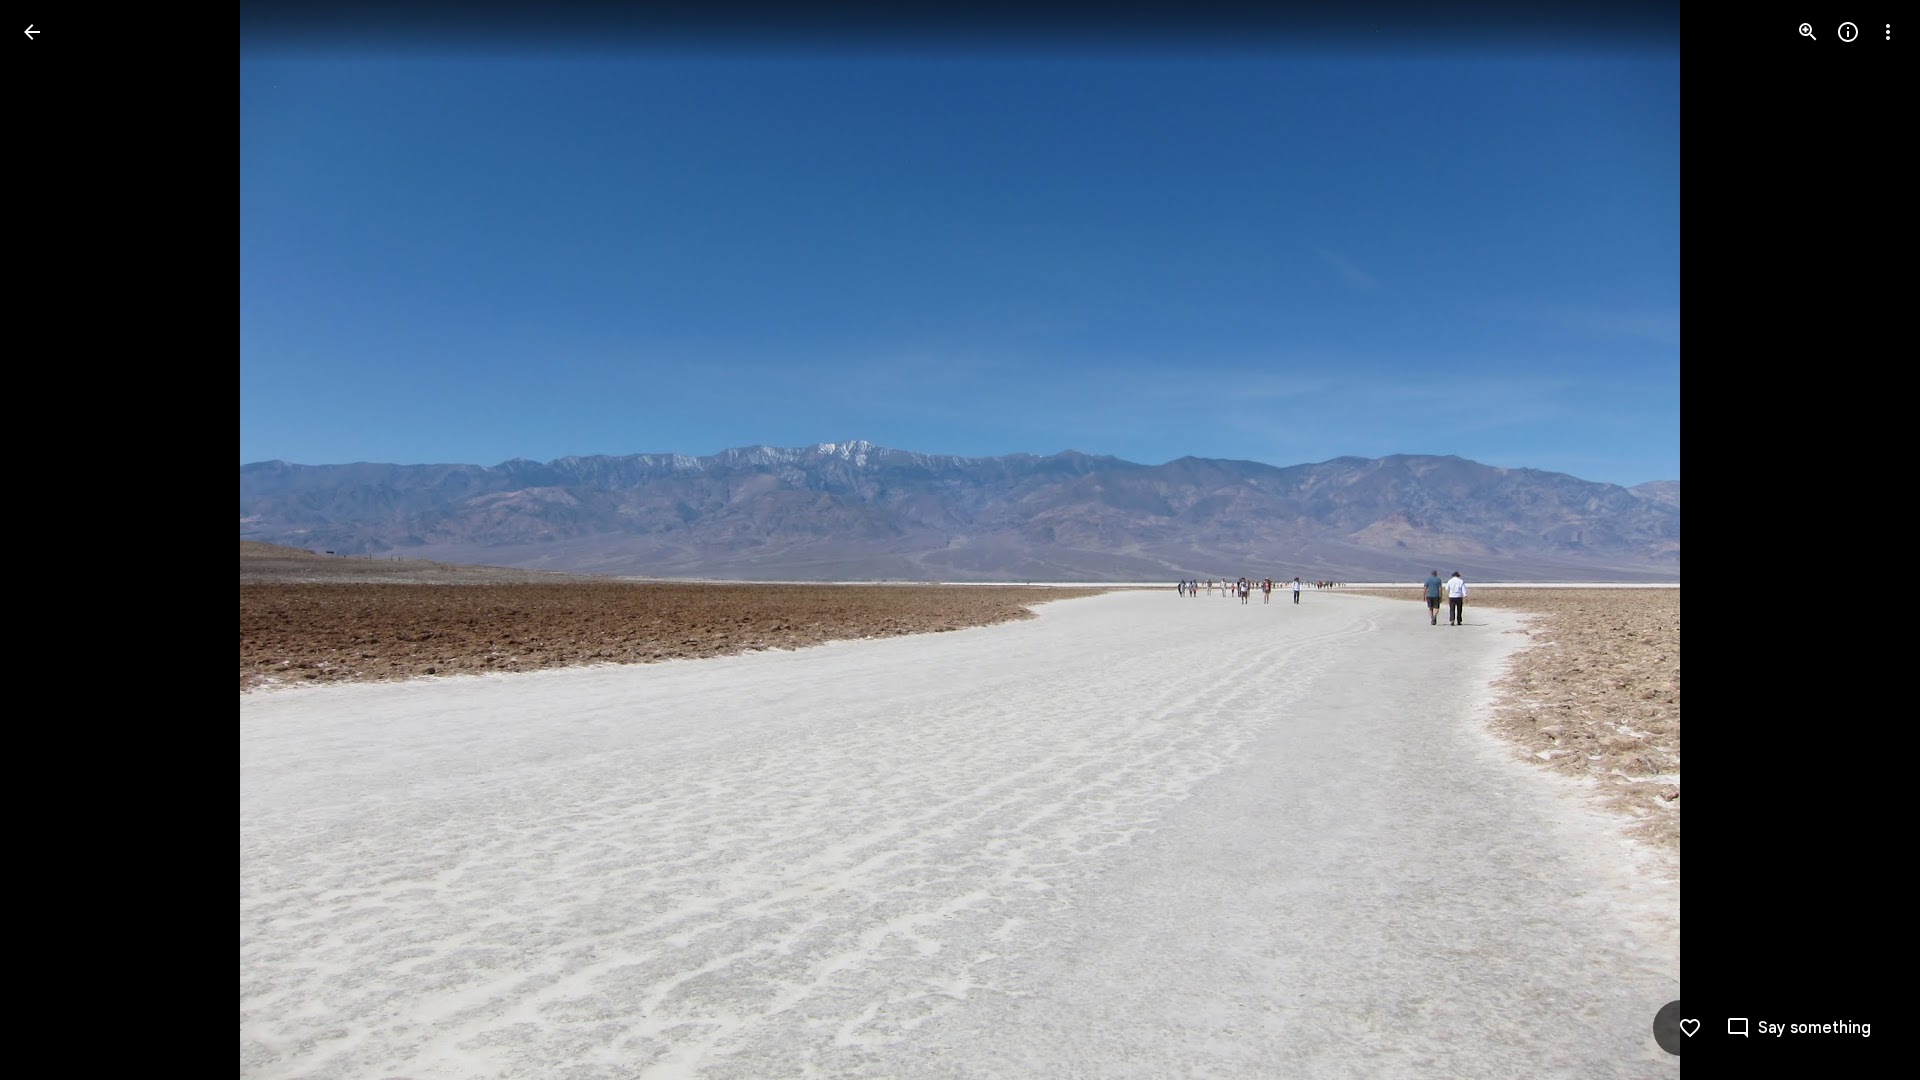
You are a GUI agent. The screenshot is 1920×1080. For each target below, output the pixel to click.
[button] (56, 540)
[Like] (1690, 1028)
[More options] (1888, 32)
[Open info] (1848, 32)
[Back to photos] (32, 32)
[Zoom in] (1808, 32)
